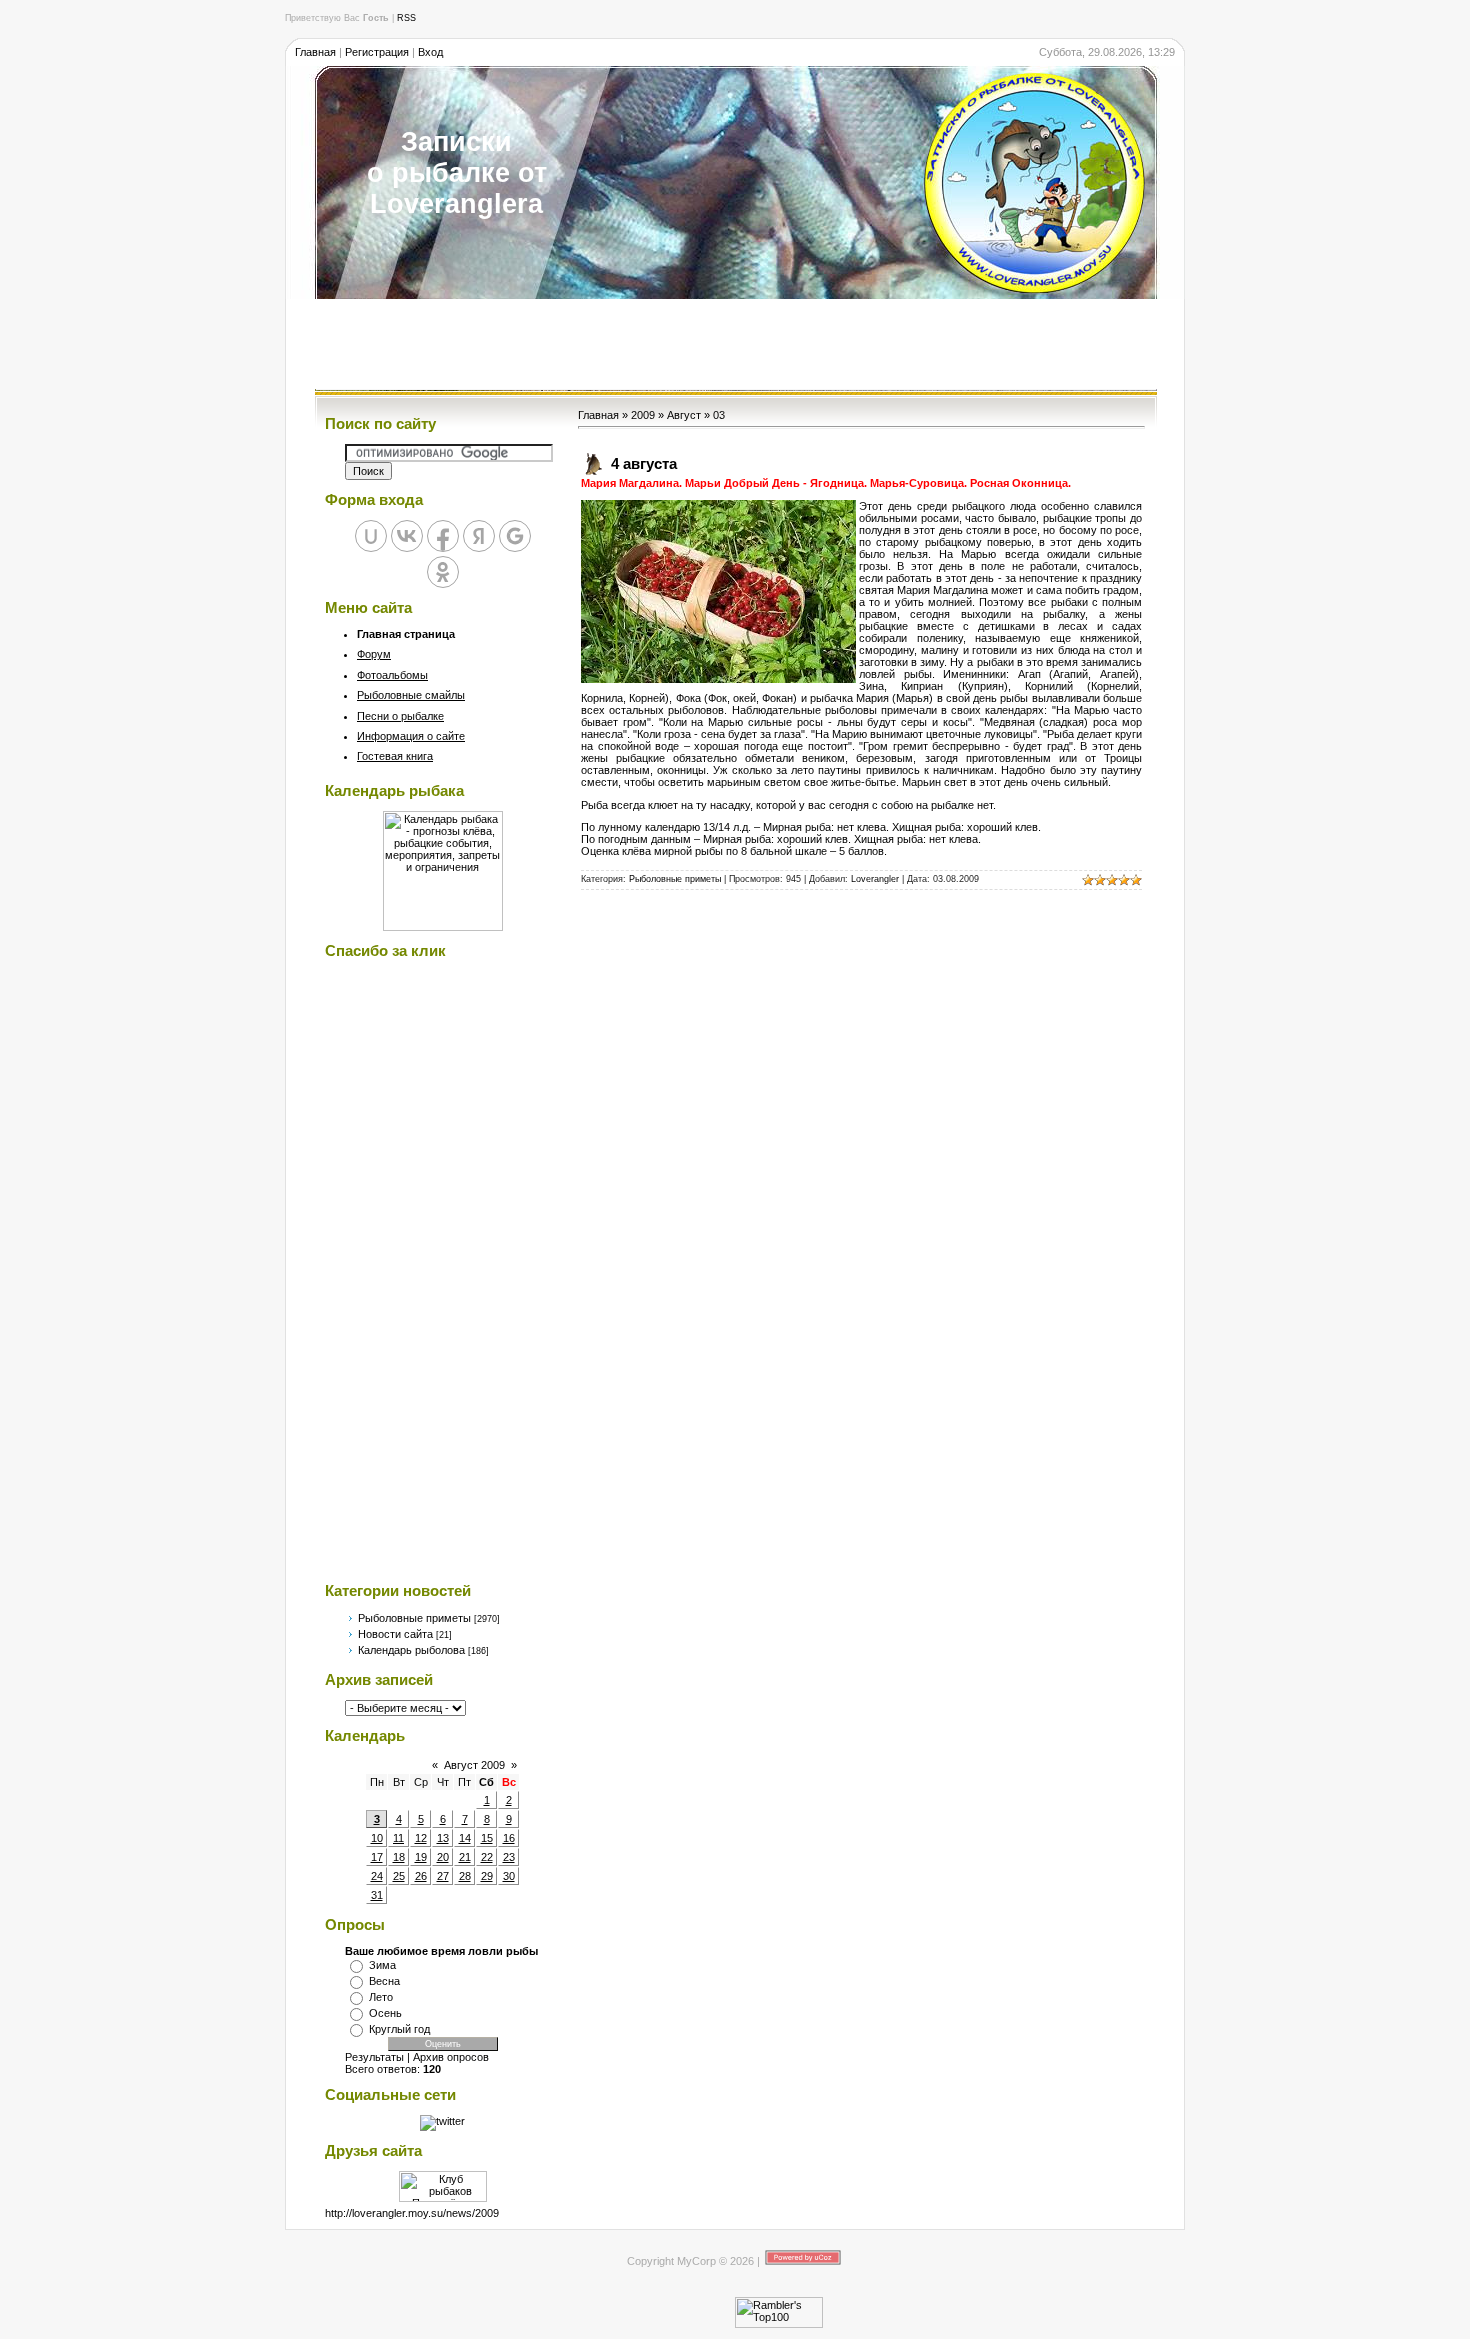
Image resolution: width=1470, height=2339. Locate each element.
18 (399, 1857)
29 (487, 1876)
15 (487, 1838)
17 (377, 1857)
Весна (384, 1981)
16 (509, 1838)
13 (443, 1838)
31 (377, 1895)
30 (509, 1876)
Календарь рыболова (411, 1650)
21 (465, 1857)
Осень (385, 2013)
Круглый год (399, 2029)
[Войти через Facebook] (443, 536)
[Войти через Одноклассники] (443, 572)
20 (443, 1857)
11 (398, 1838)
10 (377, 1838)
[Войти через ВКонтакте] (407, 536)
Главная (315, 52)
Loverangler (875, 879)
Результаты (374, 2057)
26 (421, 1876)
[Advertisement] (735, 344)
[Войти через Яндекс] (479, 536)
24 (377, 1876)
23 (509, 1857)
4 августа (644, 463)
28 (465, 1876)
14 (465, 1838)
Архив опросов (451, 2057)
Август (684, 415)
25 (399, 1876)
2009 (643, 415)
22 (487, 1857)
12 (421, 1838)
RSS (406, 18)
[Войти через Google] (515, 536)
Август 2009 (474, 1765)
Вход (430, 52)
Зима (382, 1965)
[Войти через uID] (371, 536)
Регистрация (377, 52)
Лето (381, 1997)
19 (421, 1857)
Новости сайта (395, 1634)
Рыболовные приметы (414, 1618)
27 (443, 1876)
